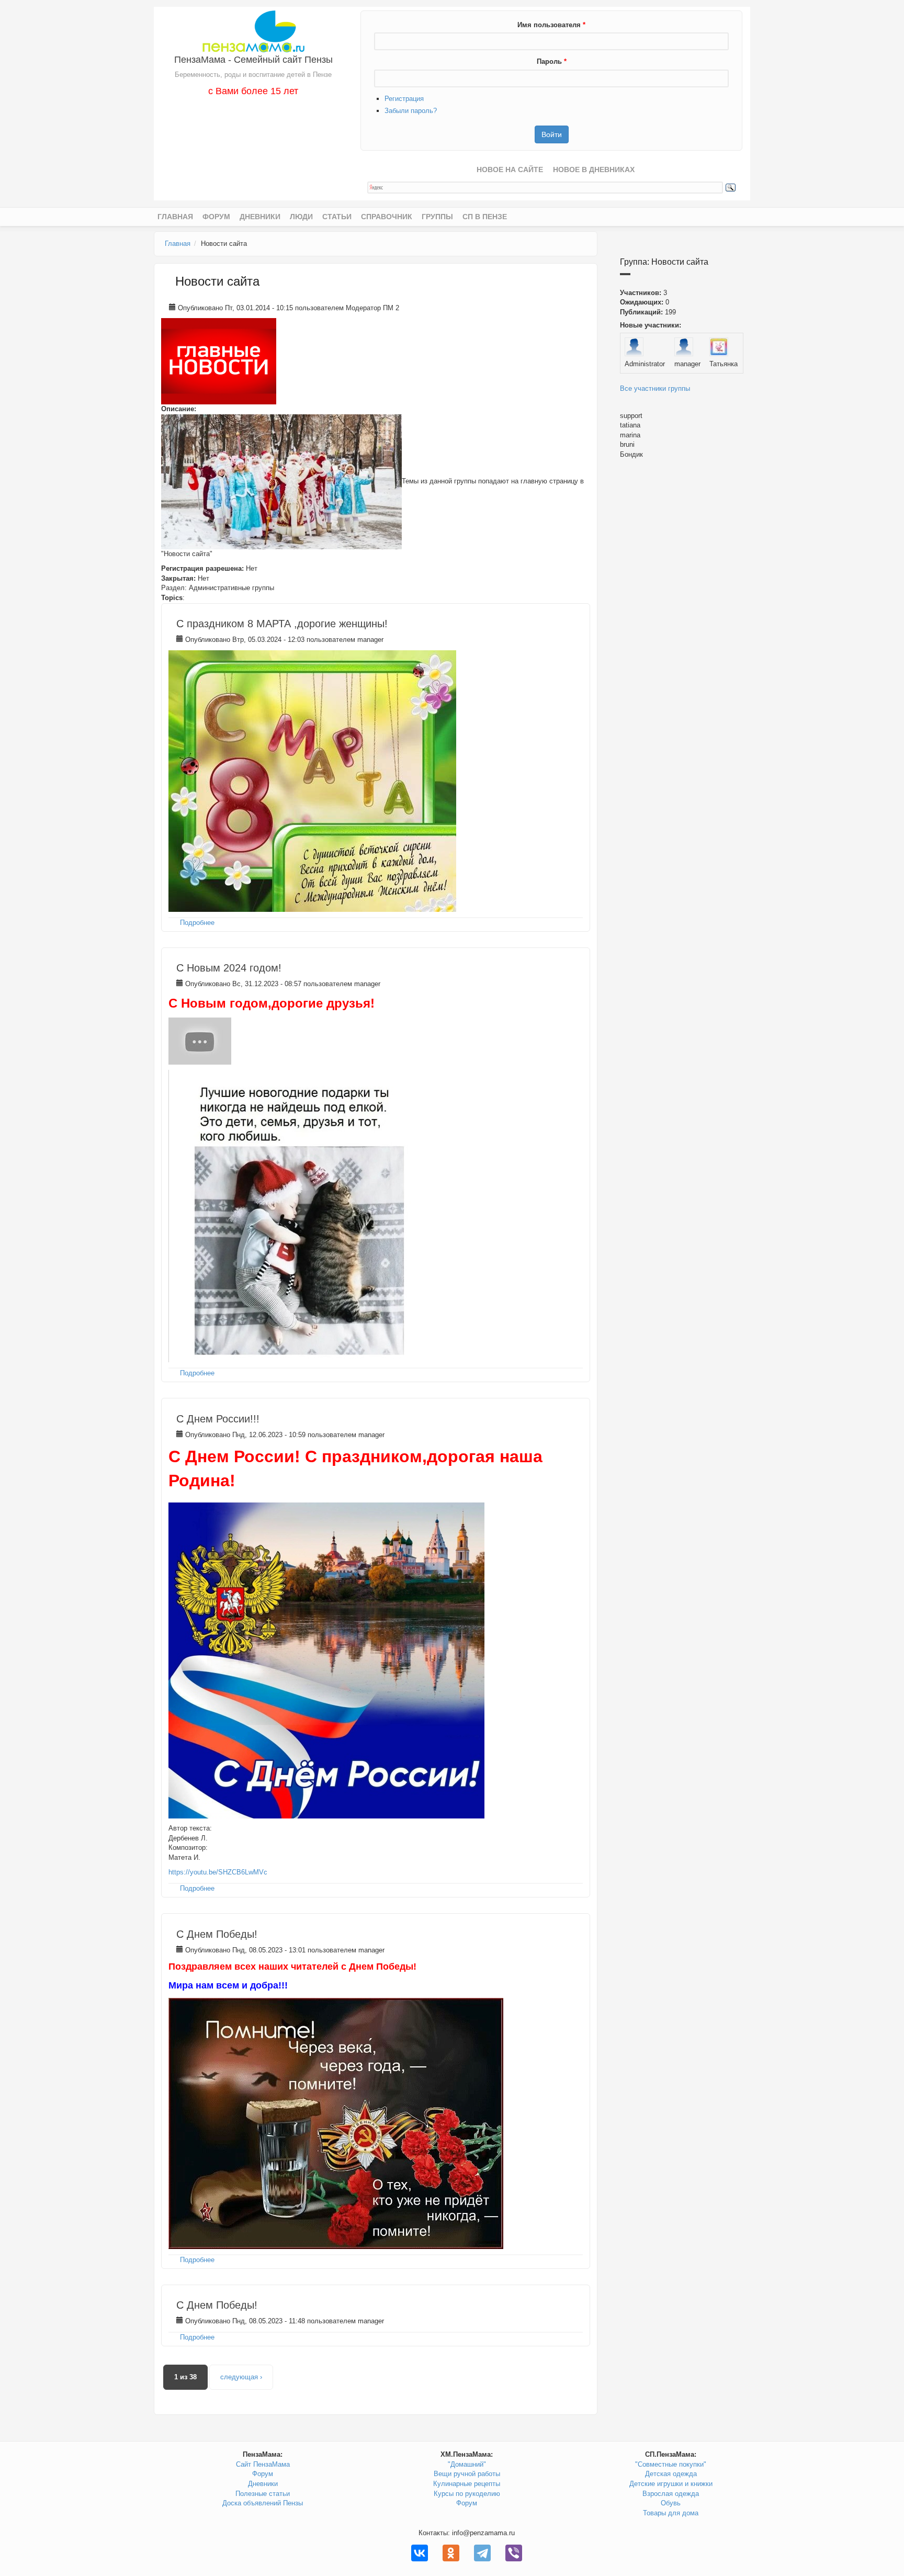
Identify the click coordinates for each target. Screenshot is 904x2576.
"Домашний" (467, 2464)
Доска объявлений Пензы (263, 2503)
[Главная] (253, 31)
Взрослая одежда (671, 2494)
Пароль (552, 61)
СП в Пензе (485, 217)
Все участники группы (655, 388)
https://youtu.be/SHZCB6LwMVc (218, 1872)
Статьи (337, 217)
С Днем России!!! (218, 1419)
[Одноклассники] (451, 2553)
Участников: (641, 293)
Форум (216, 217)
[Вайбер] (514, 2553)
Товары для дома (671, 2513)
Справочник (387, 217)
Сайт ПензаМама (263, 2464)
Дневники (260, 217)
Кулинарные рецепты (467, 2484)
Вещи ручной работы (467, 2474)
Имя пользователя (551, 25)
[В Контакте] (420, 2553)
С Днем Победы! (217, 1934)
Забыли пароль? (411, 111)
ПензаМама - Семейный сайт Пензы (253, 60)
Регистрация (404, 99)
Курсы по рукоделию (467, 2494)
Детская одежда (671, 2474)
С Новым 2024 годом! (229, 968)
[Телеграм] (482, 2553)
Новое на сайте (510, 170)
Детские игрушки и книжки (671, 2484)
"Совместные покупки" (671, 2464)
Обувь (671, 2503)
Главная (175, 217)
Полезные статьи (263, 2494)
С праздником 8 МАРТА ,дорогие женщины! (282, 624)
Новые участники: (651, 325)
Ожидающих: (642, 302)
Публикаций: (641, 312)
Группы (437, 217)
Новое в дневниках (594, 170)
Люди (301, 217)
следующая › (241, 2377)
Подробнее (197, 923)
